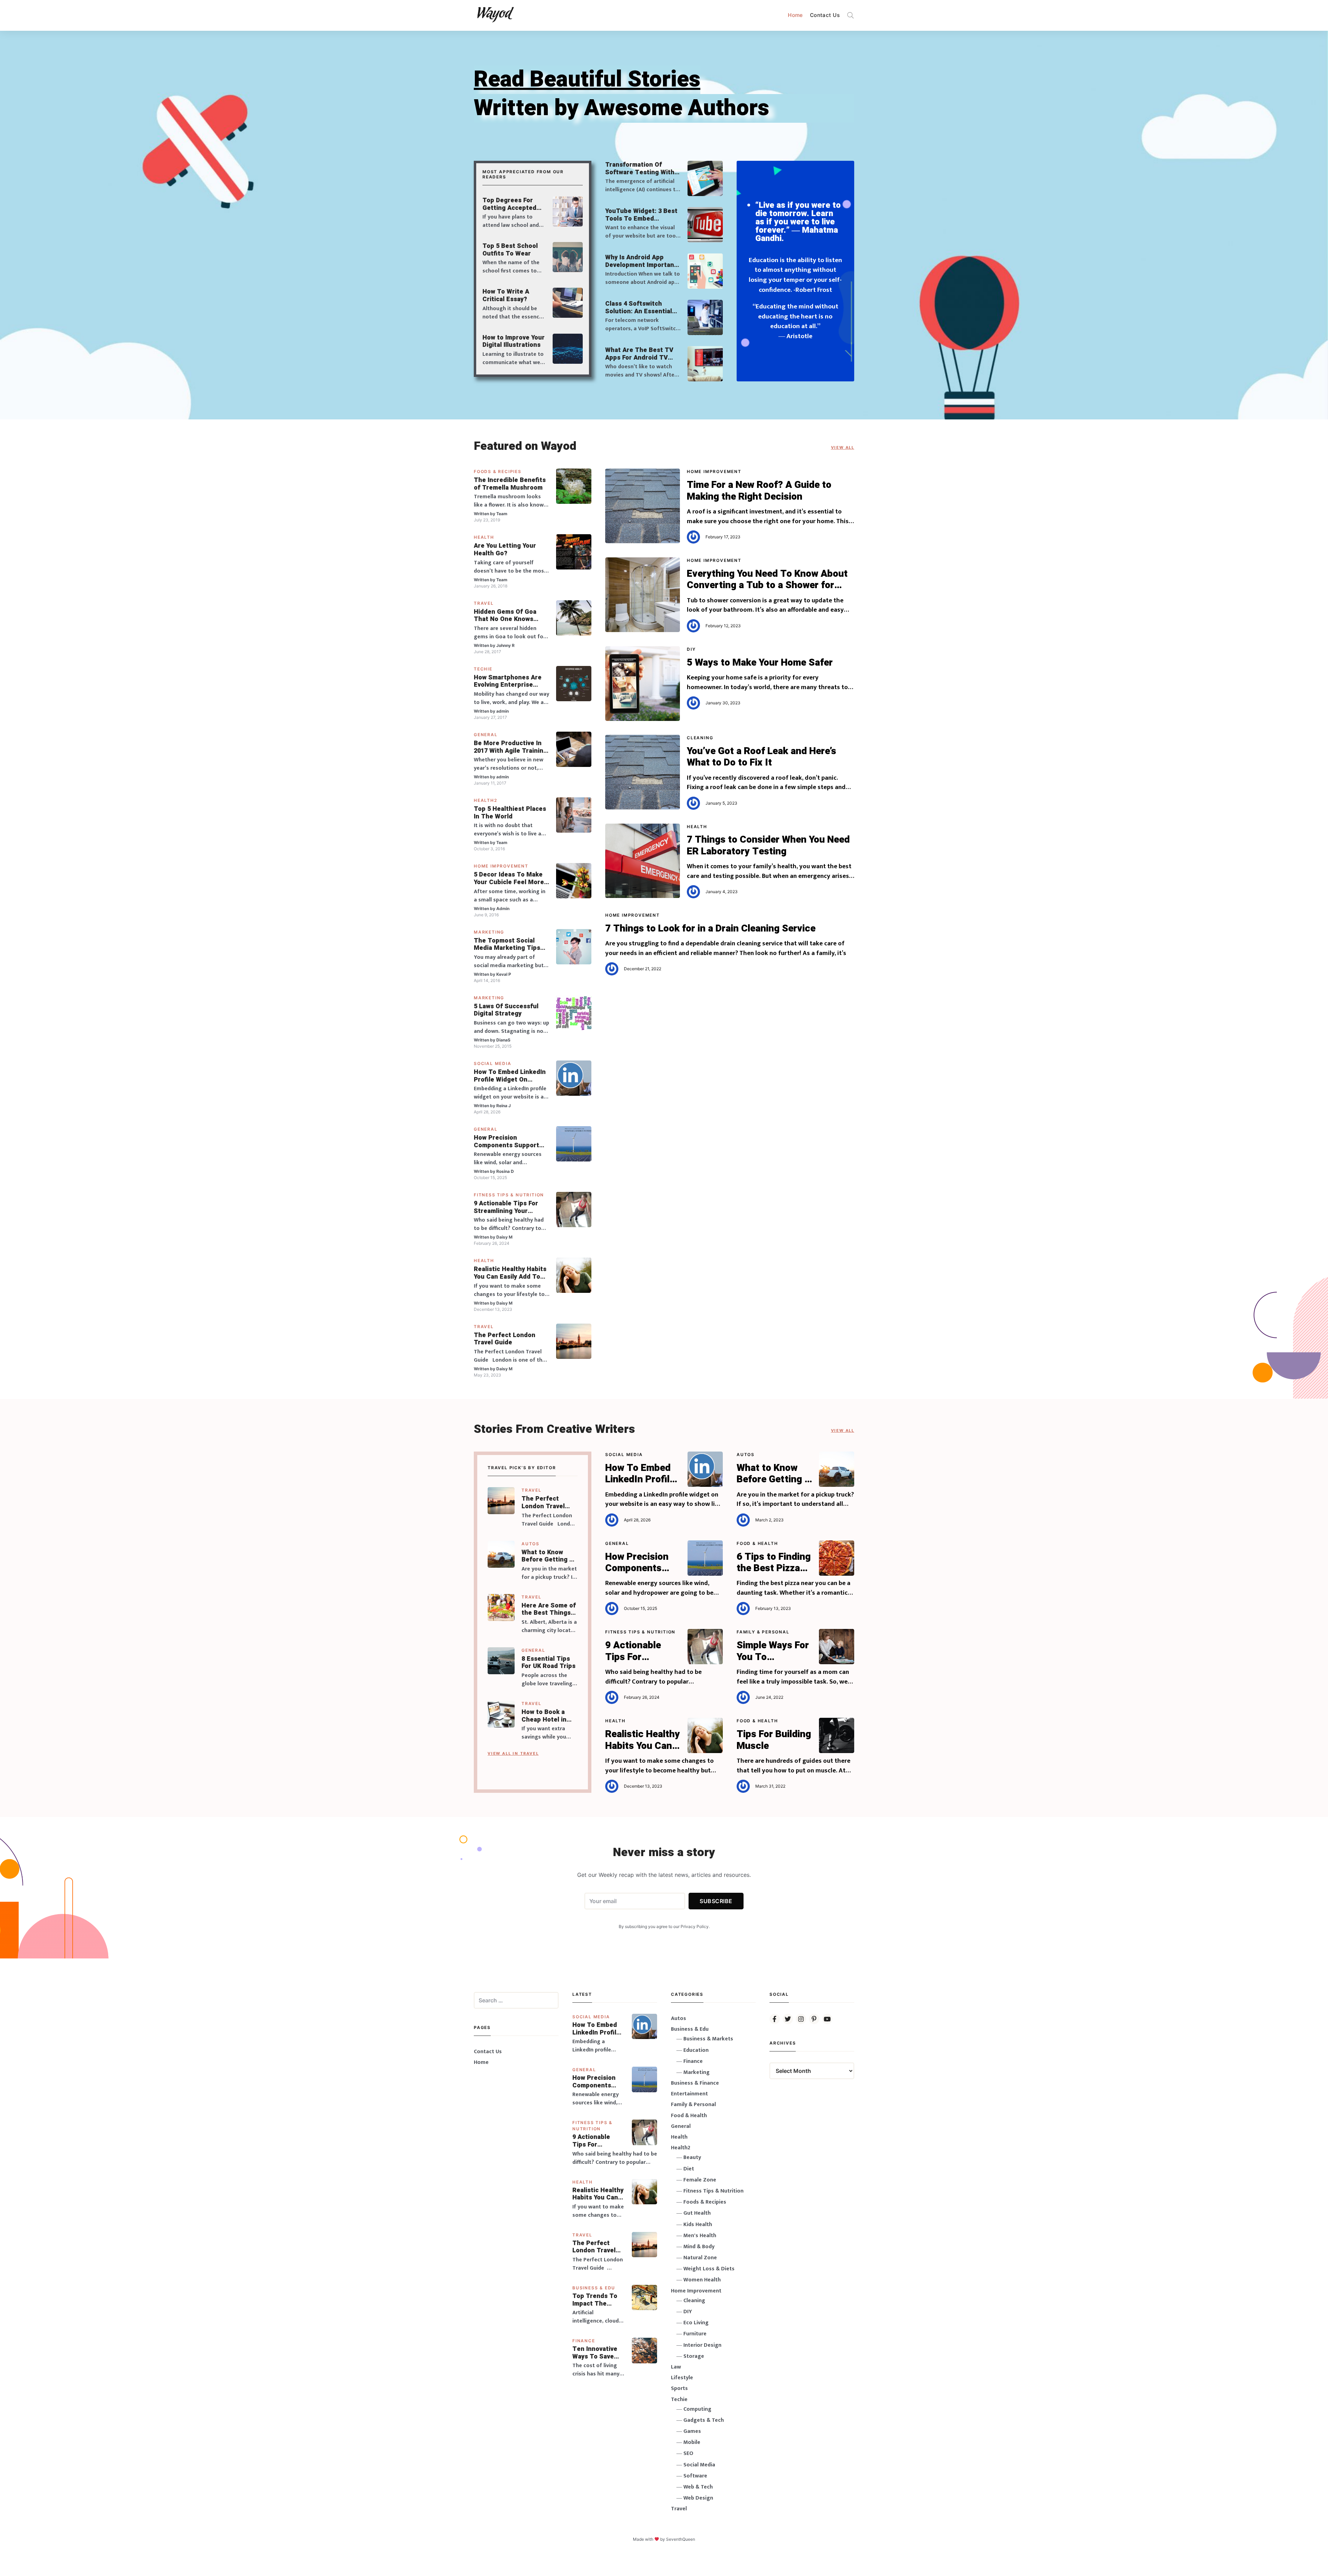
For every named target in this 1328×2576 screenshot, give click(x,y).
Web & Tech (698, 2487)
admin (502, 711)
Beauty (692, 2157)
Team (502, 514)
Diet (689, 2169)
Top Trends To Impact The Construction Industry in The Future (596, 2300)
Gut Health (697, 2213)
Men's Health (700, 2236)
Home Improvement (501, 866)
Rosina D (505, 1171)
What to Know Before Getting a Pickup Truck (547, 1556)
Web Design (698, 2498)
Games (692, 2431)
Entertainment (689, 2094)
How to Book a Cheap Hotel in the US (544, 1716)
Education (696, 2050)
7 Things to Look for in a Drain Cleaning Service (710, 929)
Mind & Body (699, 2247)
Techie (483, 669)
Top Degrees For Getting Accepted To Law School (509, 204)
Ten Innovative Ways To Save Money (595, 2353)
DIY (691, 649)
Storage (694, 2356)
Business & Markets (708, 2039)
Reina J (504, 1106)
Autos (531, 1544)
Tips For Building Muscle (774, 1740)
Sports (679, 2388)
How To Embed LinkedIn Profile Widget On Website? (510, 1076)
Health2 (486, 800)
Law (676, 2367)
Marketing (489, 932)
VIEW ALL (843, 447)
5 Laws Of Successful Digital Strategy (506, 1010)
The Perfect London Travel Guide (505, 1339)
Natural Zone (700, 2258)
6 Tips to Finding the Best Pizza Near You (774, 1563)
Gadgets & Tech (704, 2420)
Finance (584, 2341)
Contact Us (825, 15)
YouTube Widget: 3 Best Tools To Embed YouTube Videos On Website (641, 215)
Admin (503, 909)
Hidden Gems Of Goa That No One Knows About (505, 616)
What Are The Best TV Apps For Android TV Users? (639, 354)
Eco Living (696, 2323)
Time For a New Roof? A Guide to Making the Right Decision (759, 491)
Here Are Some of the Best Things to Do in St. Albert (549, 1609)
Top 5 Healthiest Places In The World (510, 813)
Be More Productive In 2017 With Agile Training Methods (510, 747)
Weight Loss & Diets (709, 2269)
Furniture (695, 2334)
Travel (484, 603)
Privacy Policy (695, 1926)
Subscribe (716, 1901)
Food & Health (757, 1543)
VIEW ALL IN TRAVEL (513, 1753)
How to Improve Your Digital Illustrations (514, 341)
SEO (688, 2453)
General (486, 735)
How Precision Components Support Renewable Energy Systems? (506, 1142)
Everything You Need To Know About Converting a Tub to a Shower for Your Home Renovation (767, 580)
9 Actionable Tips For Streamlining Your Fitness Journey (506, 1207)
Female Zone (700, 2180)
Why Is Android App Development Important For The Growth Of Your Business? (641, 261)
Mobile (692, 2442)
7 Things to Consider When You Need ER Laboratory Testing (768, 846)
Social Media (493, 1063)
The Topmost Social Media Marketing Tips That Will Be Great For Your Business (507, 944)
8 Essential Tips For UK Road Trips (548, 1663)
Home (795, 15)
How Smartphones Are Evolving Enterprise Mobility (508, 681)
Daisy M (504, 1237)
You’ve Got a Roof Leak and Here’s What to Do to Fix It (762, 757)
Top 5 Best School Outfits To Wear (510, 250)
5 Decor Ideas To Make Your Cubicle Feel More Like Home (509, 878)
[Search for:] (516, 2000)
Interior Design (702, 2345)
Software (695, 2476)
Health (484, 537)
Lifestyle (682, 2378)
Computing (697, 2409)
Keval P (504, 974)
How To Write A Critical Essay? (506, 295)
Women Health (702, 2280)
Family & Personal (763, 1632)
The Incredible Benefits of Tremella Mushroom (510, 484)
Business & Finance (695, 2083)
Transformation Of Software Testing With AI (640, 169)
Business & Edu (594, 2288)
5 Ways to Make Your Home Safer (760, 663)
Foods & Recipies (498, 471)
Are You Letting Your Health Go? (505, 550)
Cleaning (700, 738)
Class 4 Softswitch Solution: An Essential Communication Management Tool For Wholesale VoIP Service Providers (641, 308)
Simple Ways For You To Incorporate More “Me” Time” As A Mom (773, 1651)
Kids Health (698, 2225)
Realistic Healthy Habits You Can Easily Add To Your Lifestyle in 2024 (510, 1273)
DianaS (503, 1040)
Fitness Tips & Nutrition (509, 1195)
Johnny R (505, 645)
